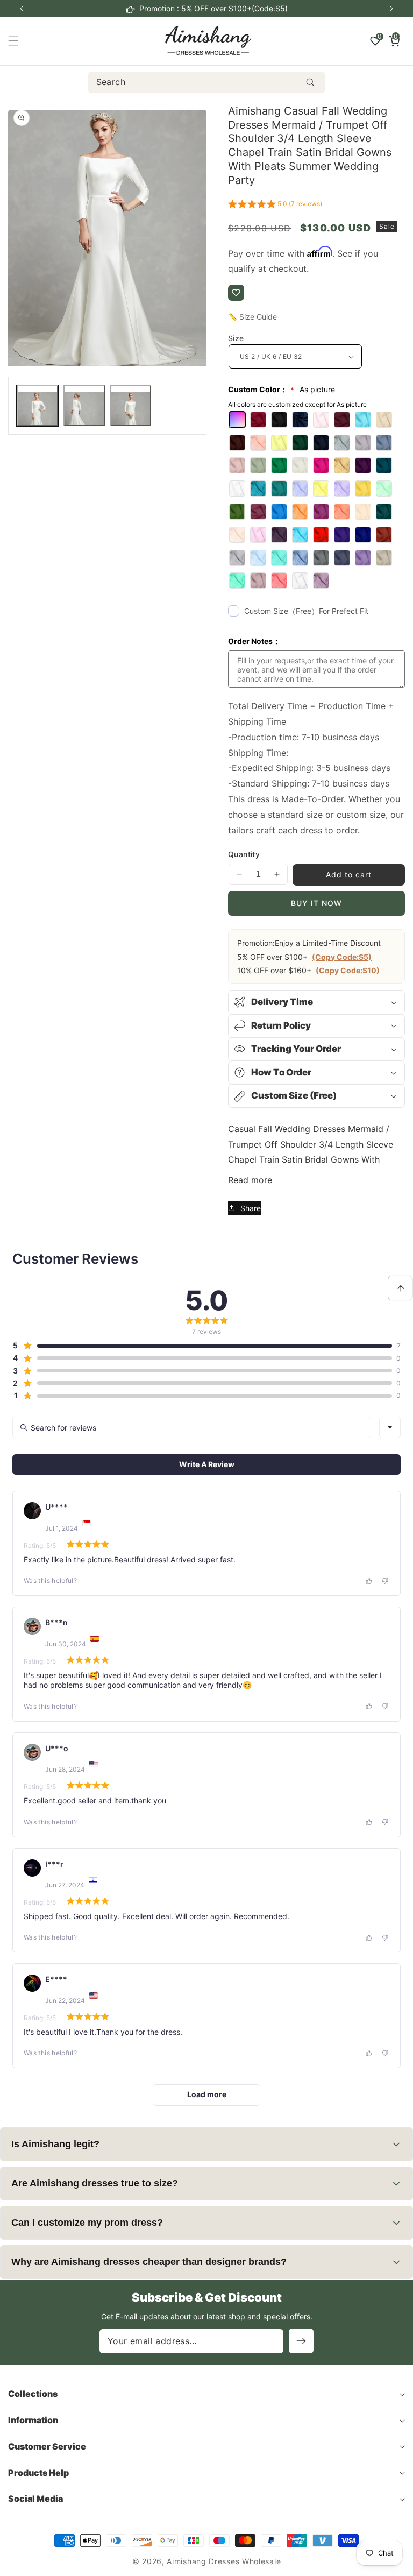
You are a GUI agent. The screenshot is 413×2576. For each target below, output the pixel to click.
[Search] (310, 82)
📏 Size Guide (252, 317)
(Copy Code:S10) (348, 970)
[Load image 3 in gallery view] (131, 406)
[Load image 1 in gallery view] (37, 406)
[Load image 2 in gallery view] (84, 406)
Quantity (244, 854)
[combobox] (207, 82)
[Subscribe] (301, 2341)
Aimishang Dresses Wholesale (224, 2561)
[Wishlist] (236, 293)
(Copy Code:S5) (342, 957)
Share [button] (251, 1208)
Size (236, 338)
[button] (391, 9)
